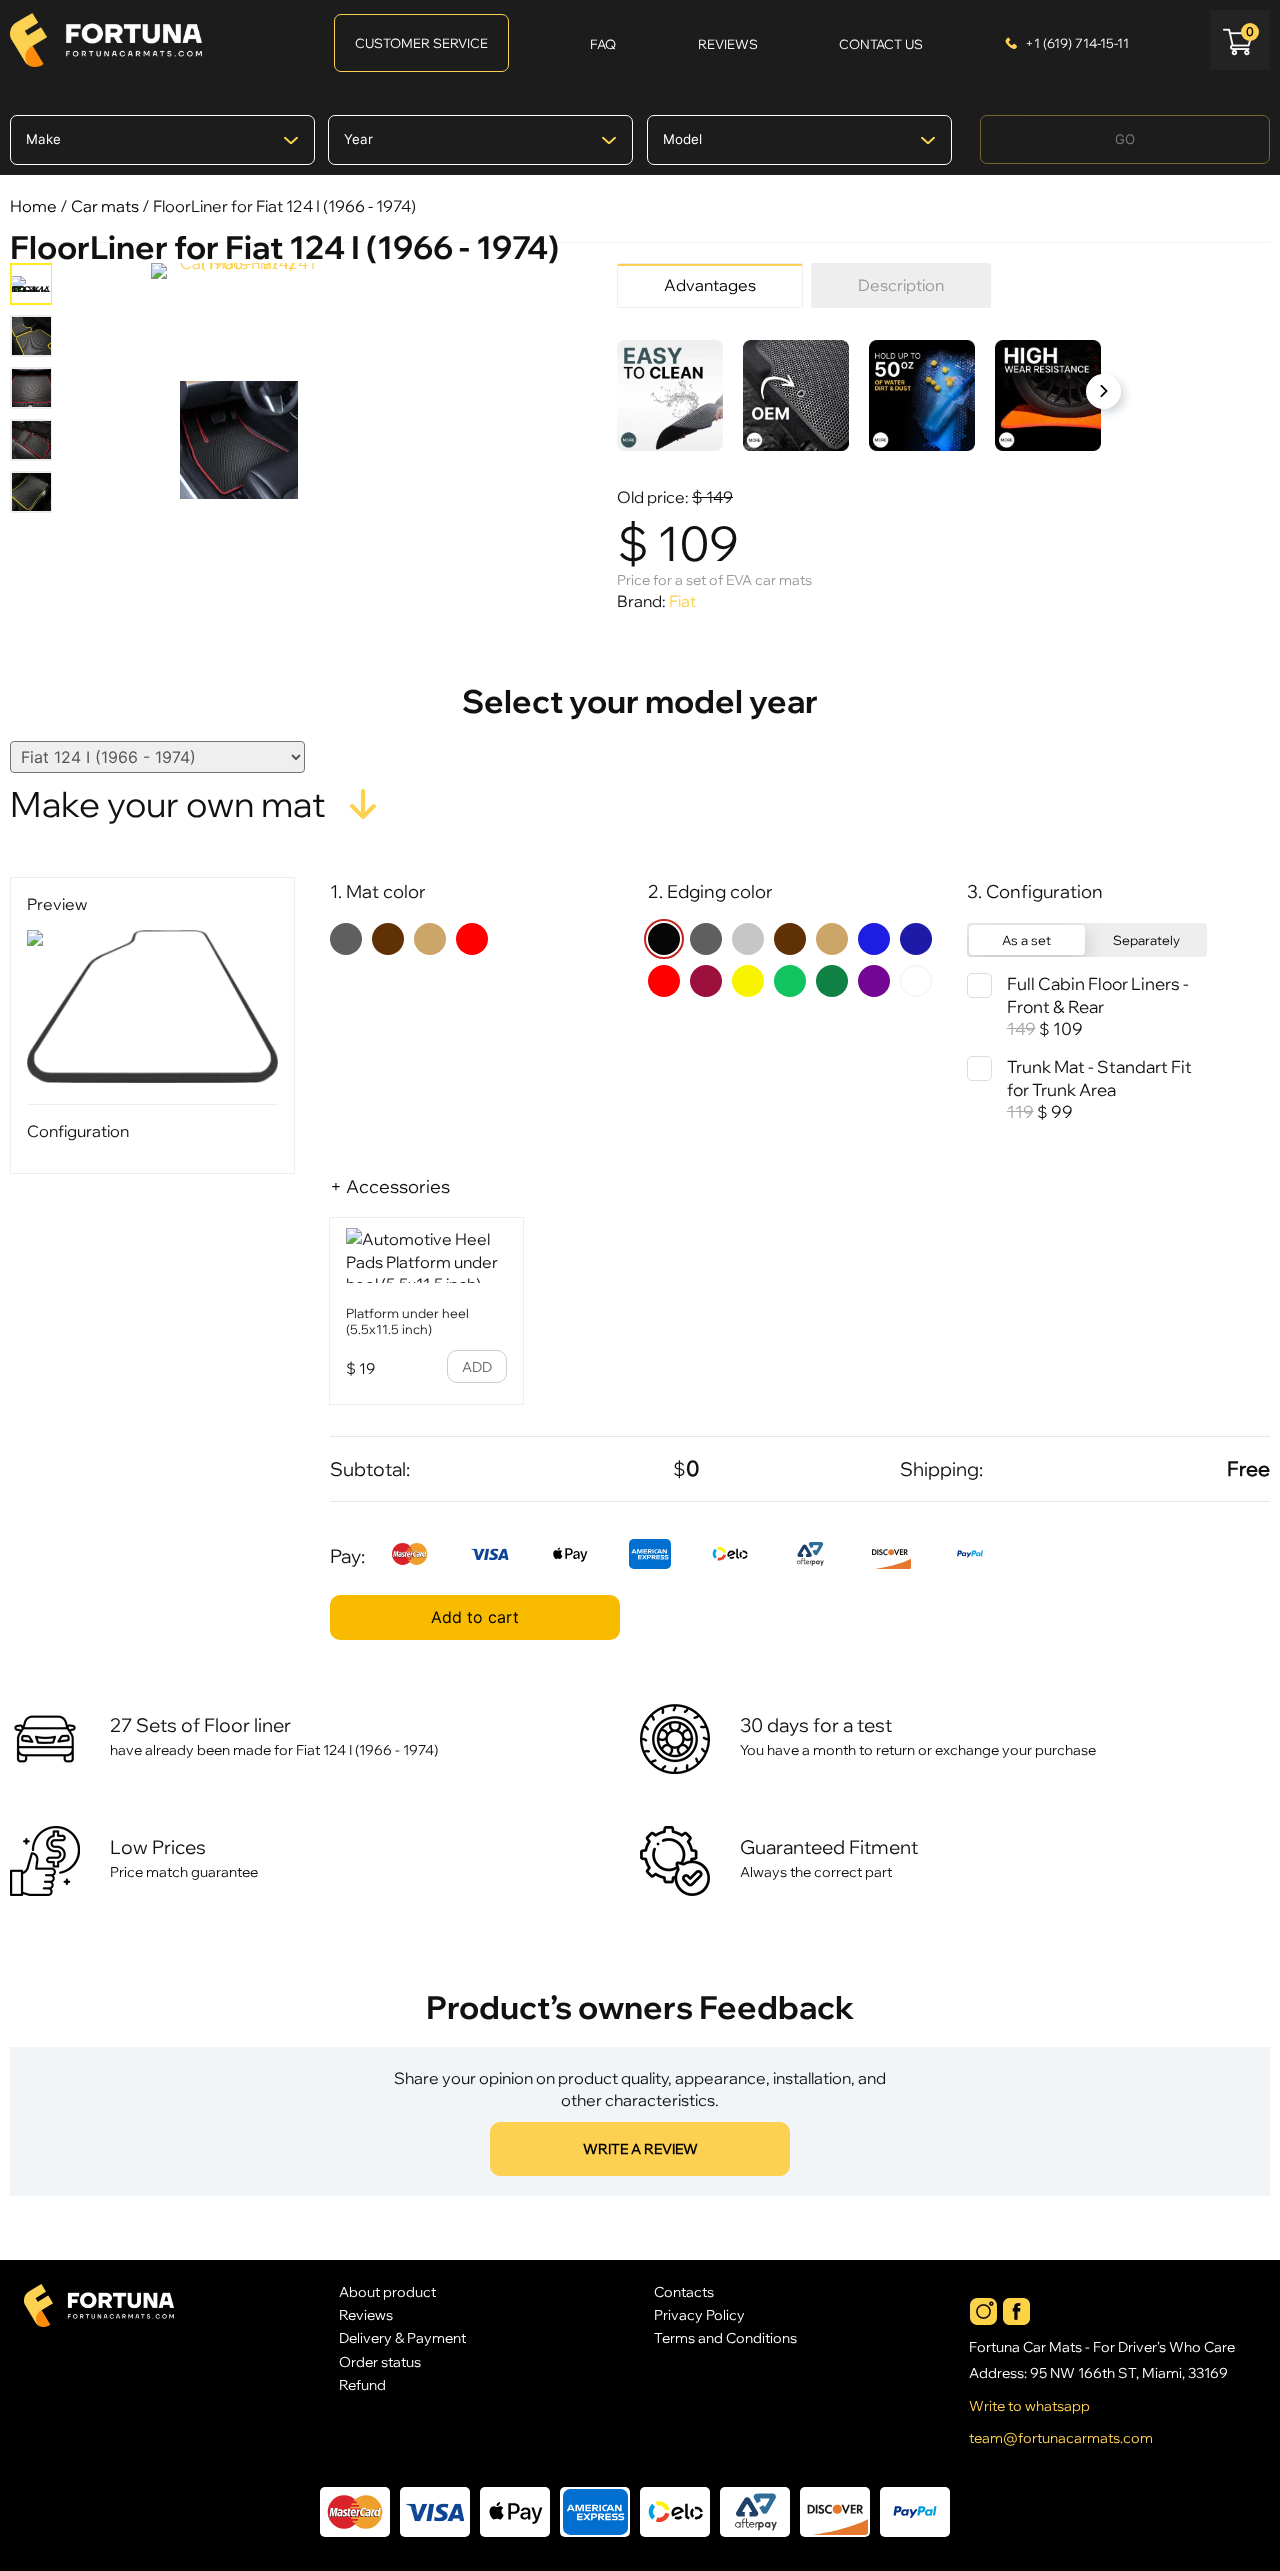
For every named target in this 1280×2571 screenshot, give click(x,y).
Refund (362, 2384)
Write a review (640, 2149)
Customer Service (421, 43)
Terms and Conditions (725, 2337)
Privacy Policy (699, 2314)
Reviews (366, 2314)
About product (387, 2291)
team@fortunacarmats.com (1061, 2438)
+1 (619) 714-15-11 (1077, 43)
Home (33, 206)
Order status (380, 2361)
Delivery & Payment (402, 2337)
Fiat (682, 601)
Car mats (105, 206)
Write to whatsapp (1029, 2406)
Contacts (684, 2291)
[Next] (1103, 391)
